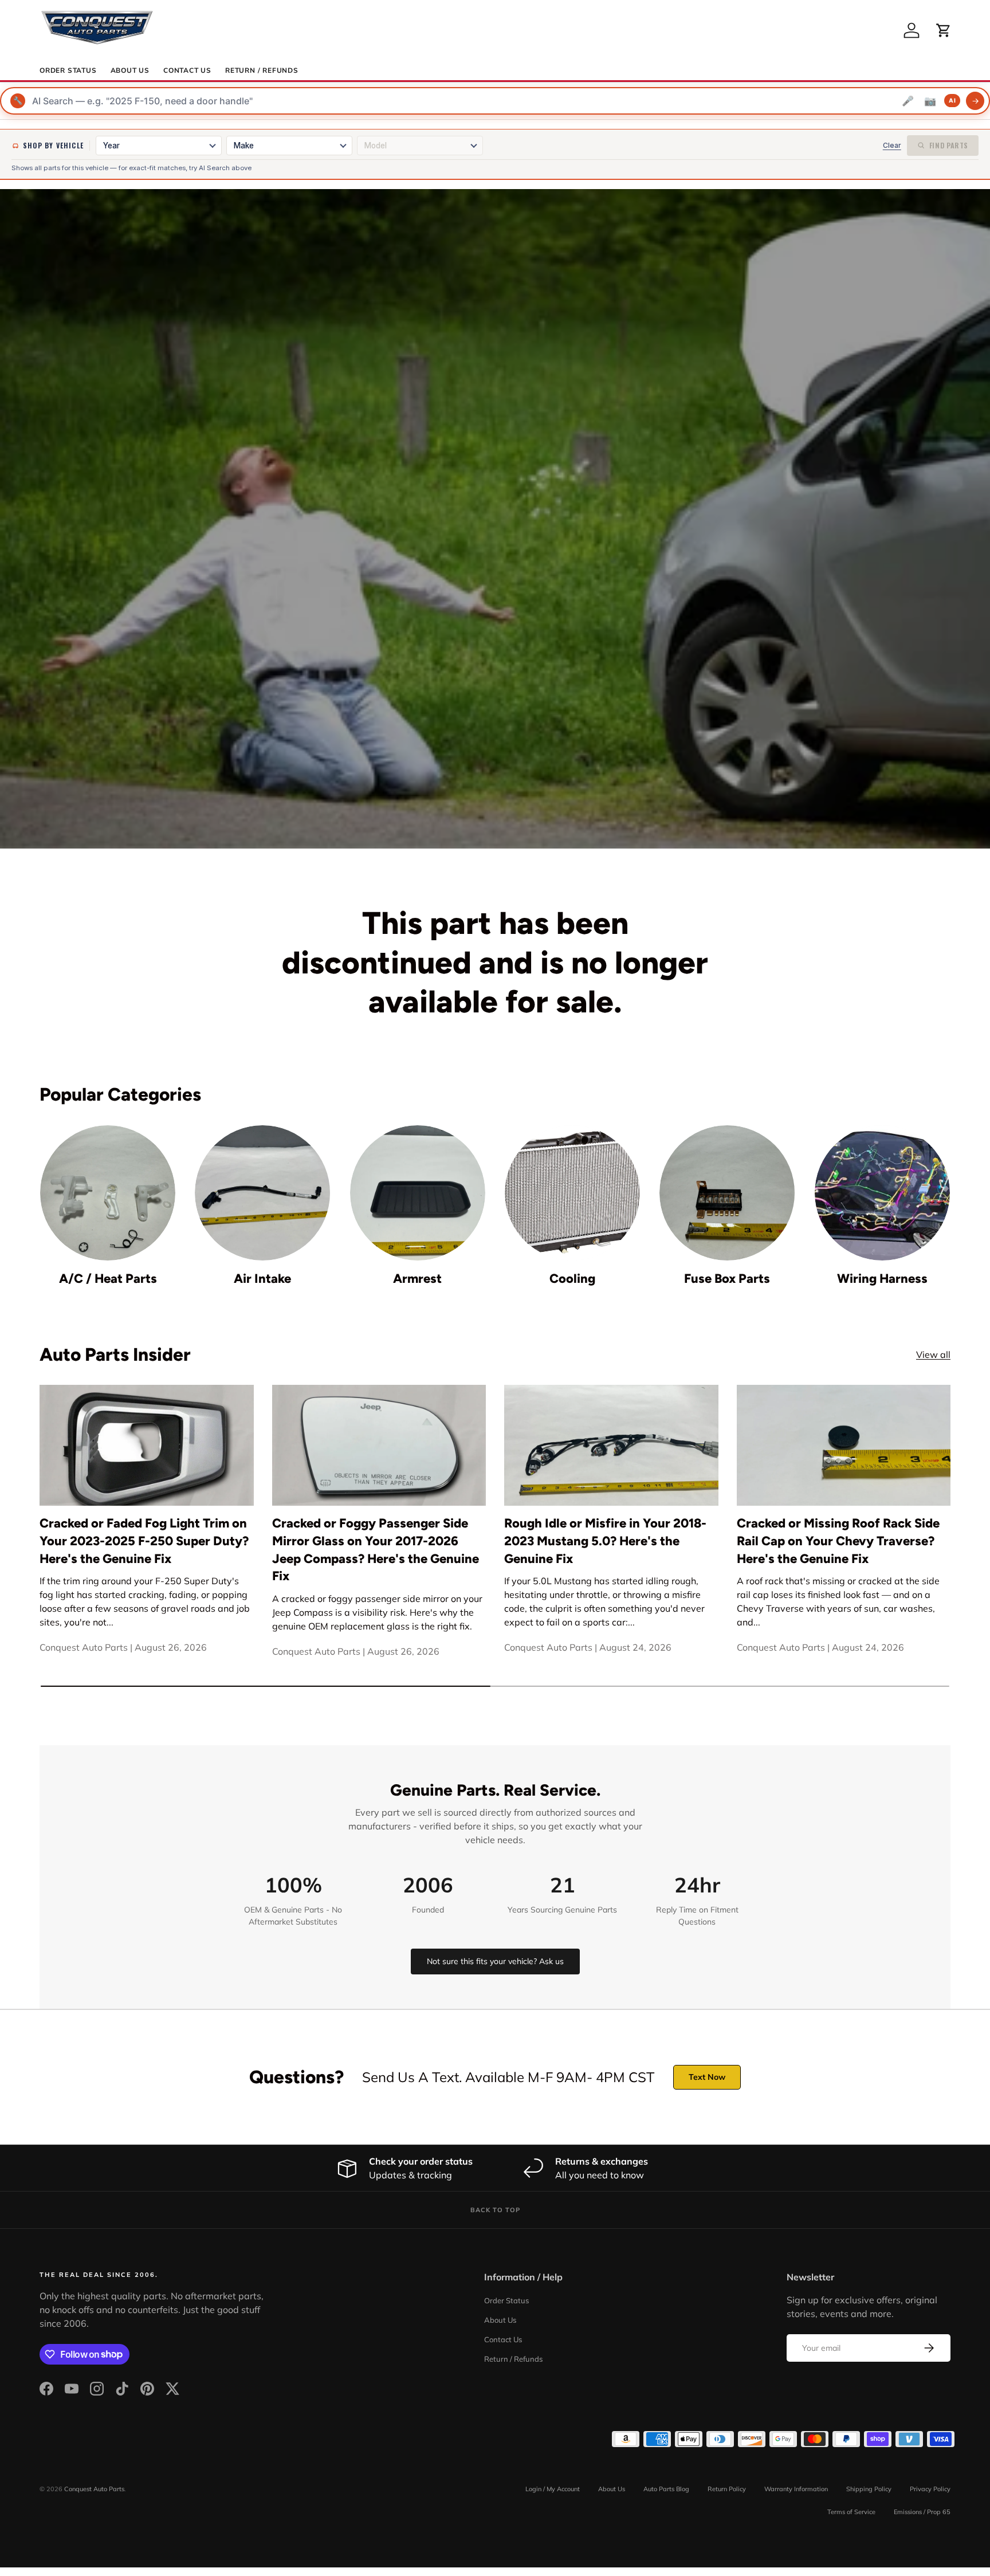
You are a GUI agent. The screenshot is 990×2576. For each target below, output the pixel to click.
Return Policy (727, 2489)
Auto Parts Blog (666, 2489)
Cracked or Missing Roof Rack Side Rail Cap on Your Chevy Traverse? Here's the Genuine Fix (838, 1541)
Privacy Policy (930, 2489)
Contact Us (187, 70)
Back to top (495, 2210)
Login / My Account (553, 2489)
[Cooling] (572, 1193)
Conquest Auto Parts (94, 2489)
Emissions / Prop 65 (922, 2512)
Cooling (572, 1279)
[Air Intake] (262, 1193)
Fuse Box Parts (727, 1279)
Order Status (68, 70)
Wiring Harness (882, 1279)
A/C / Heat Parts (108, 1279)
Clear (892, 145)
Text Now (707, 2077)
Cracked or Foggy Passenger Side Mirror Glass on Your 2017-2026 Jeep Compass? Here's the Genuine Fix (376, 1550)
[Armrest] (418, 1193)
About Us (130, 70)
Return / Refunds (262, 70)
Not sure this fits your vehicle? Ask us (495, 1961)
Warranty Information (796, 2489)
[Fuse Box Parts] (727, 1193)
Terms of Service (851, 2512)
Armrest (417, 1279)
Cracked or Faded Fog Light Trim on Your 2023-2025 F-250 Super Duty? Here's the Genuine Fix (144, 1541)
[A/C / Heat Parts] (108, 1193)
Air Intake (262, 1279)
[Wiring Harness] (882, 1193)
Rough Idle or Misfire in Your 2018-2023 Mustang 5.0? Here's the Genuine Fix (605, 1541)
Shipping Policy (869, 2489)
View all (933, 1354)
